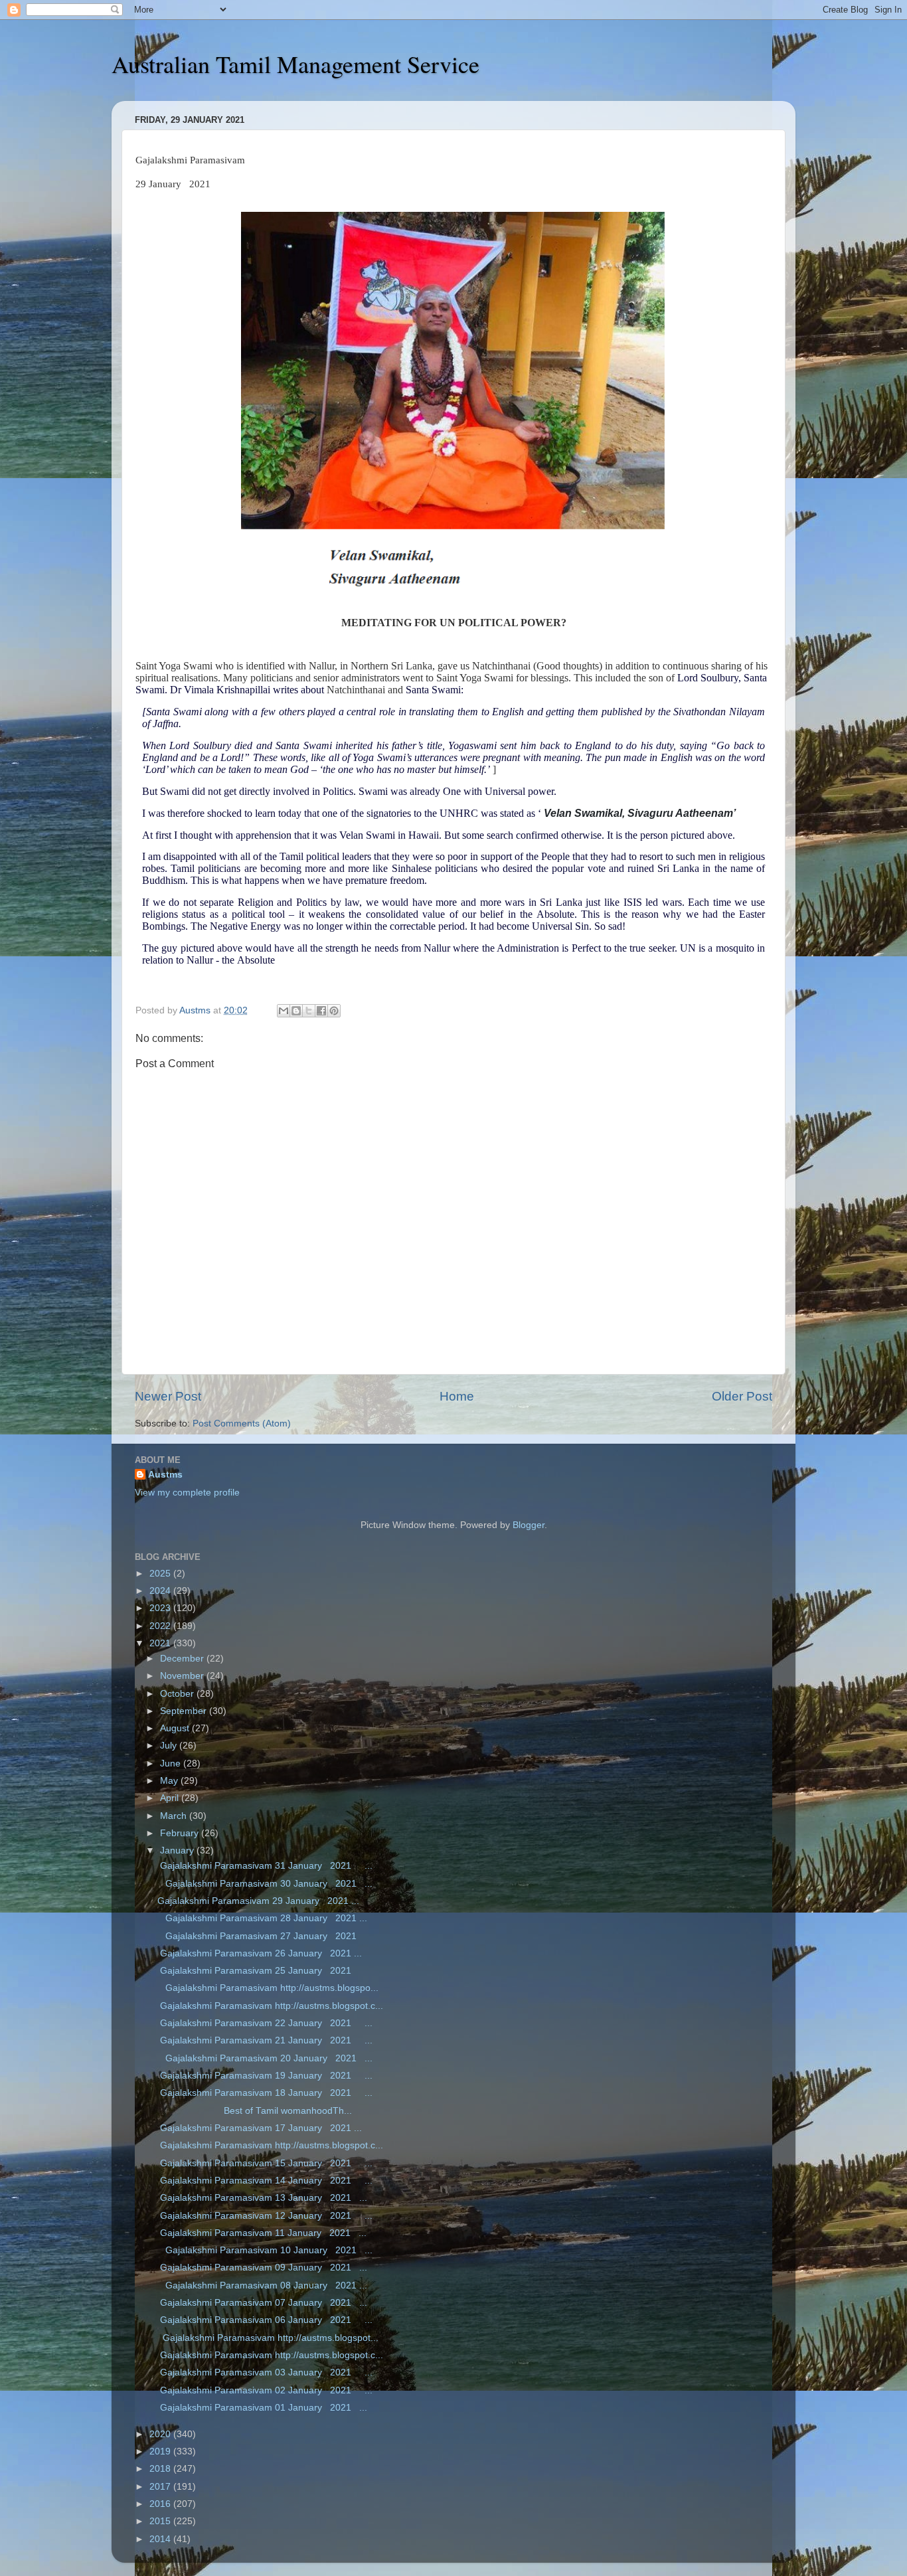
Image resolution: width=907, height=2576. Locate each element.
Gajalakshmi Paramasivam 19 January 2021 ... (265, 2076)
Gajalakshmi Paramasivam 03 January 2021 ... (265, 2372)
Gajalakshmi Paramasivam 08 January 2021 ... (262, 2285)
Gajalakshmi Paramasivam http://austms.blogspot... (268, 2338)
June (172, 1763)
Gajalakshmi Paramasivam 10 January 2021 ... (265, 2250)
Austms (165, 1475)
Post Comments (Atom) (242, 1423)
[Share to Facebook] (321, 1011)
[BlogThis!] (296, 1011)
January (178, 1850)
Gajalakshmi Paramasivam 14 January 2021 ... (265, 2181)
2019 (161, 2451)
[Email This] (284, 1011)
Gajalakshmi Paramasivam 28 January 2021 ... (262, 1918)
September (185, 1711)
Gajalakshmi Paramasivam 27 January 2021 (260, 1936)
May (170, 1781)
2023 (161, 1608)
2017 (161, 2487)
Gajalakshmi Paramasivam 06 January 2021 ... (265, 2320)
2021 (161, 1643)
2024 (161, 1591)
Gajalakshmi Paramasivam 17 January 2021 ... (260, 2128)
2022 (161, 1626)
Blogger (529, 1525)
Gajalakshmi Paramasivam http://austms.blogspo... (268, 1988)
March (175, 1816)
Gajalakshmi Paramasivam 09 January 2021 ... (262, 2268)
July (170, 1746)
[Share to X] (309, 1011)
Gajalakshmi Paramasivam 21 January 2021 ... (265, 2040)
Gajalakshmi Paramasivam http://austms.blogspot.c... (270, 2006)
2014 (161, 2539)
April (171, 1798)
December (183, 1659)
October (178, 1694)
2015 (161, 2521)
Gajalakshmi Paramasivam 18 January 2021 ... (265, 2093)
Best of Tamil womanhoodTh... (255, 2111)
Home (457, 1396)
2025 (161, 1574)
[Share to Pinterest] (334, 1011)
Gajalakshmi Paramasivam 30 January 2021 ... (265, 1884)
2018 (161, 2469)
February (181, 1833)
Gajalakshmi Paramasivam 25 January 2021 (260, 1971)
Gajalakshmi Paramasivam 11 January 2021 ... (262, 2233)
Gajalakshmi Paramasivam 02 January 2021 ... (265, 2390)
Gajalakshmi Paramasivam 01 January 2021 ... (262, 2408)
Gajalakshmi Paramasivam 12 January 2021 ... (265, 2216)
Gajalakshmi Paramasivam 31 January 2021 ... (265, 1866)
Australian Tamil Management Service (295, 64)
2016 (161, 2504)
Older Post (742, 1396)
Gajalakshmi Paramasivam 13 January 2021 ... (262, 2198)
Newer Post (168, 1396)
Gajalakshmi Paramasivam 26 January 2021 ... (260, 1953)
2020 (161, 2434)
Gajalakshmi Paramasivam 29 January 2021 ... (258, 1901)
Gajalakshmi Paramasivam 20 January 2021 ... (265, 2058)
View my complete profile (187, 1493)
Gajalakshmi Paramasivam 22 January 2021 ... (265, 2023)
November (183, 1676)
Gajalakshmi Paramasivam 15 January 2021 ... (265, 2163)
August (176, 1728)
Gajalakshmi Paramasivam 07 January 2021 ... (262, 2303)
